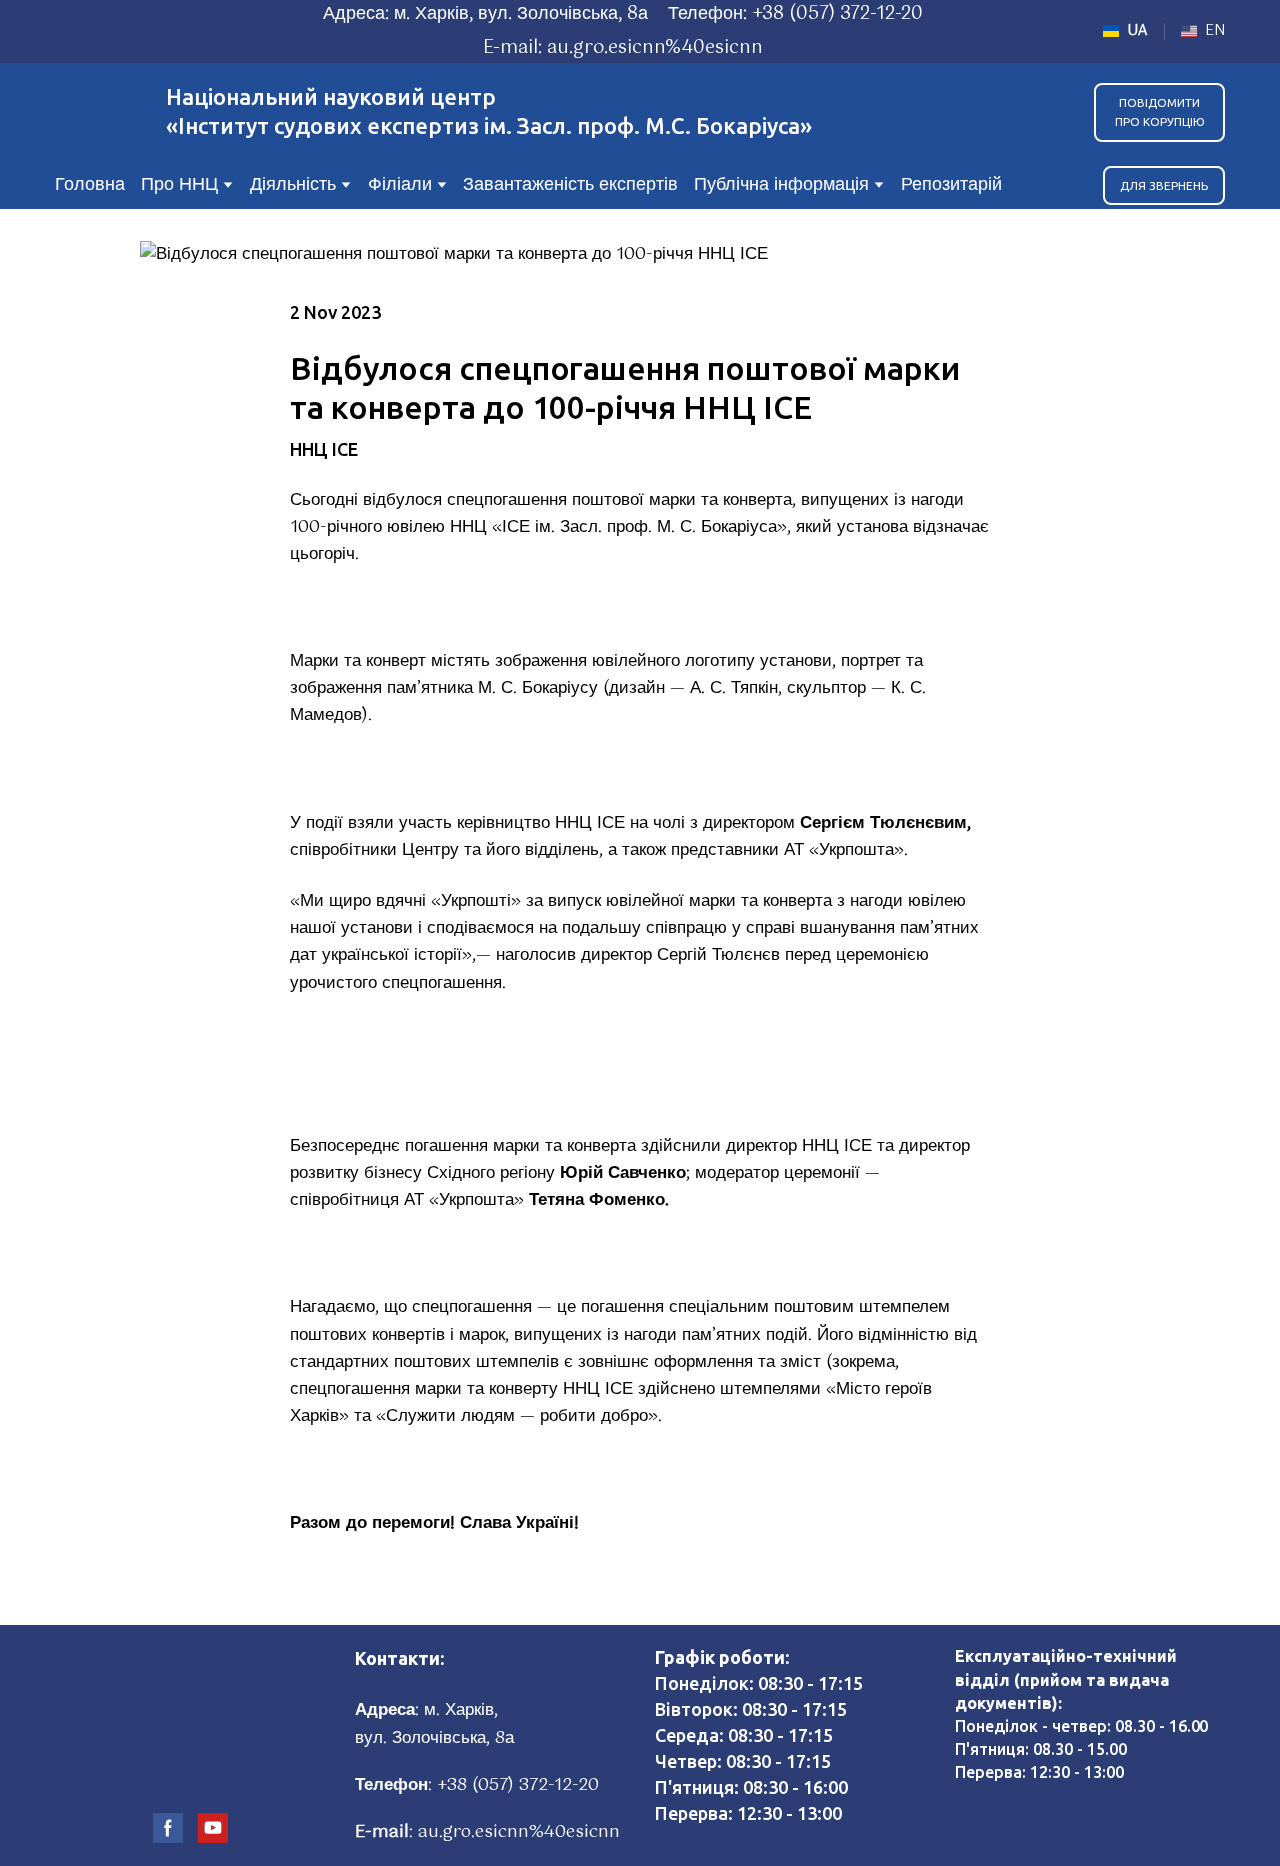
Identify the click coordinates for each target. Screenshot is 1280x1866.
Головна (90, 185)
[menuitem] (1125, 31)
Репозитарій (951, 185)
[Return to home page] (100, 112)
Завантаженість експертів (570, 185)
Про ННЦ (179, 185)
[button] (1159, 112)
